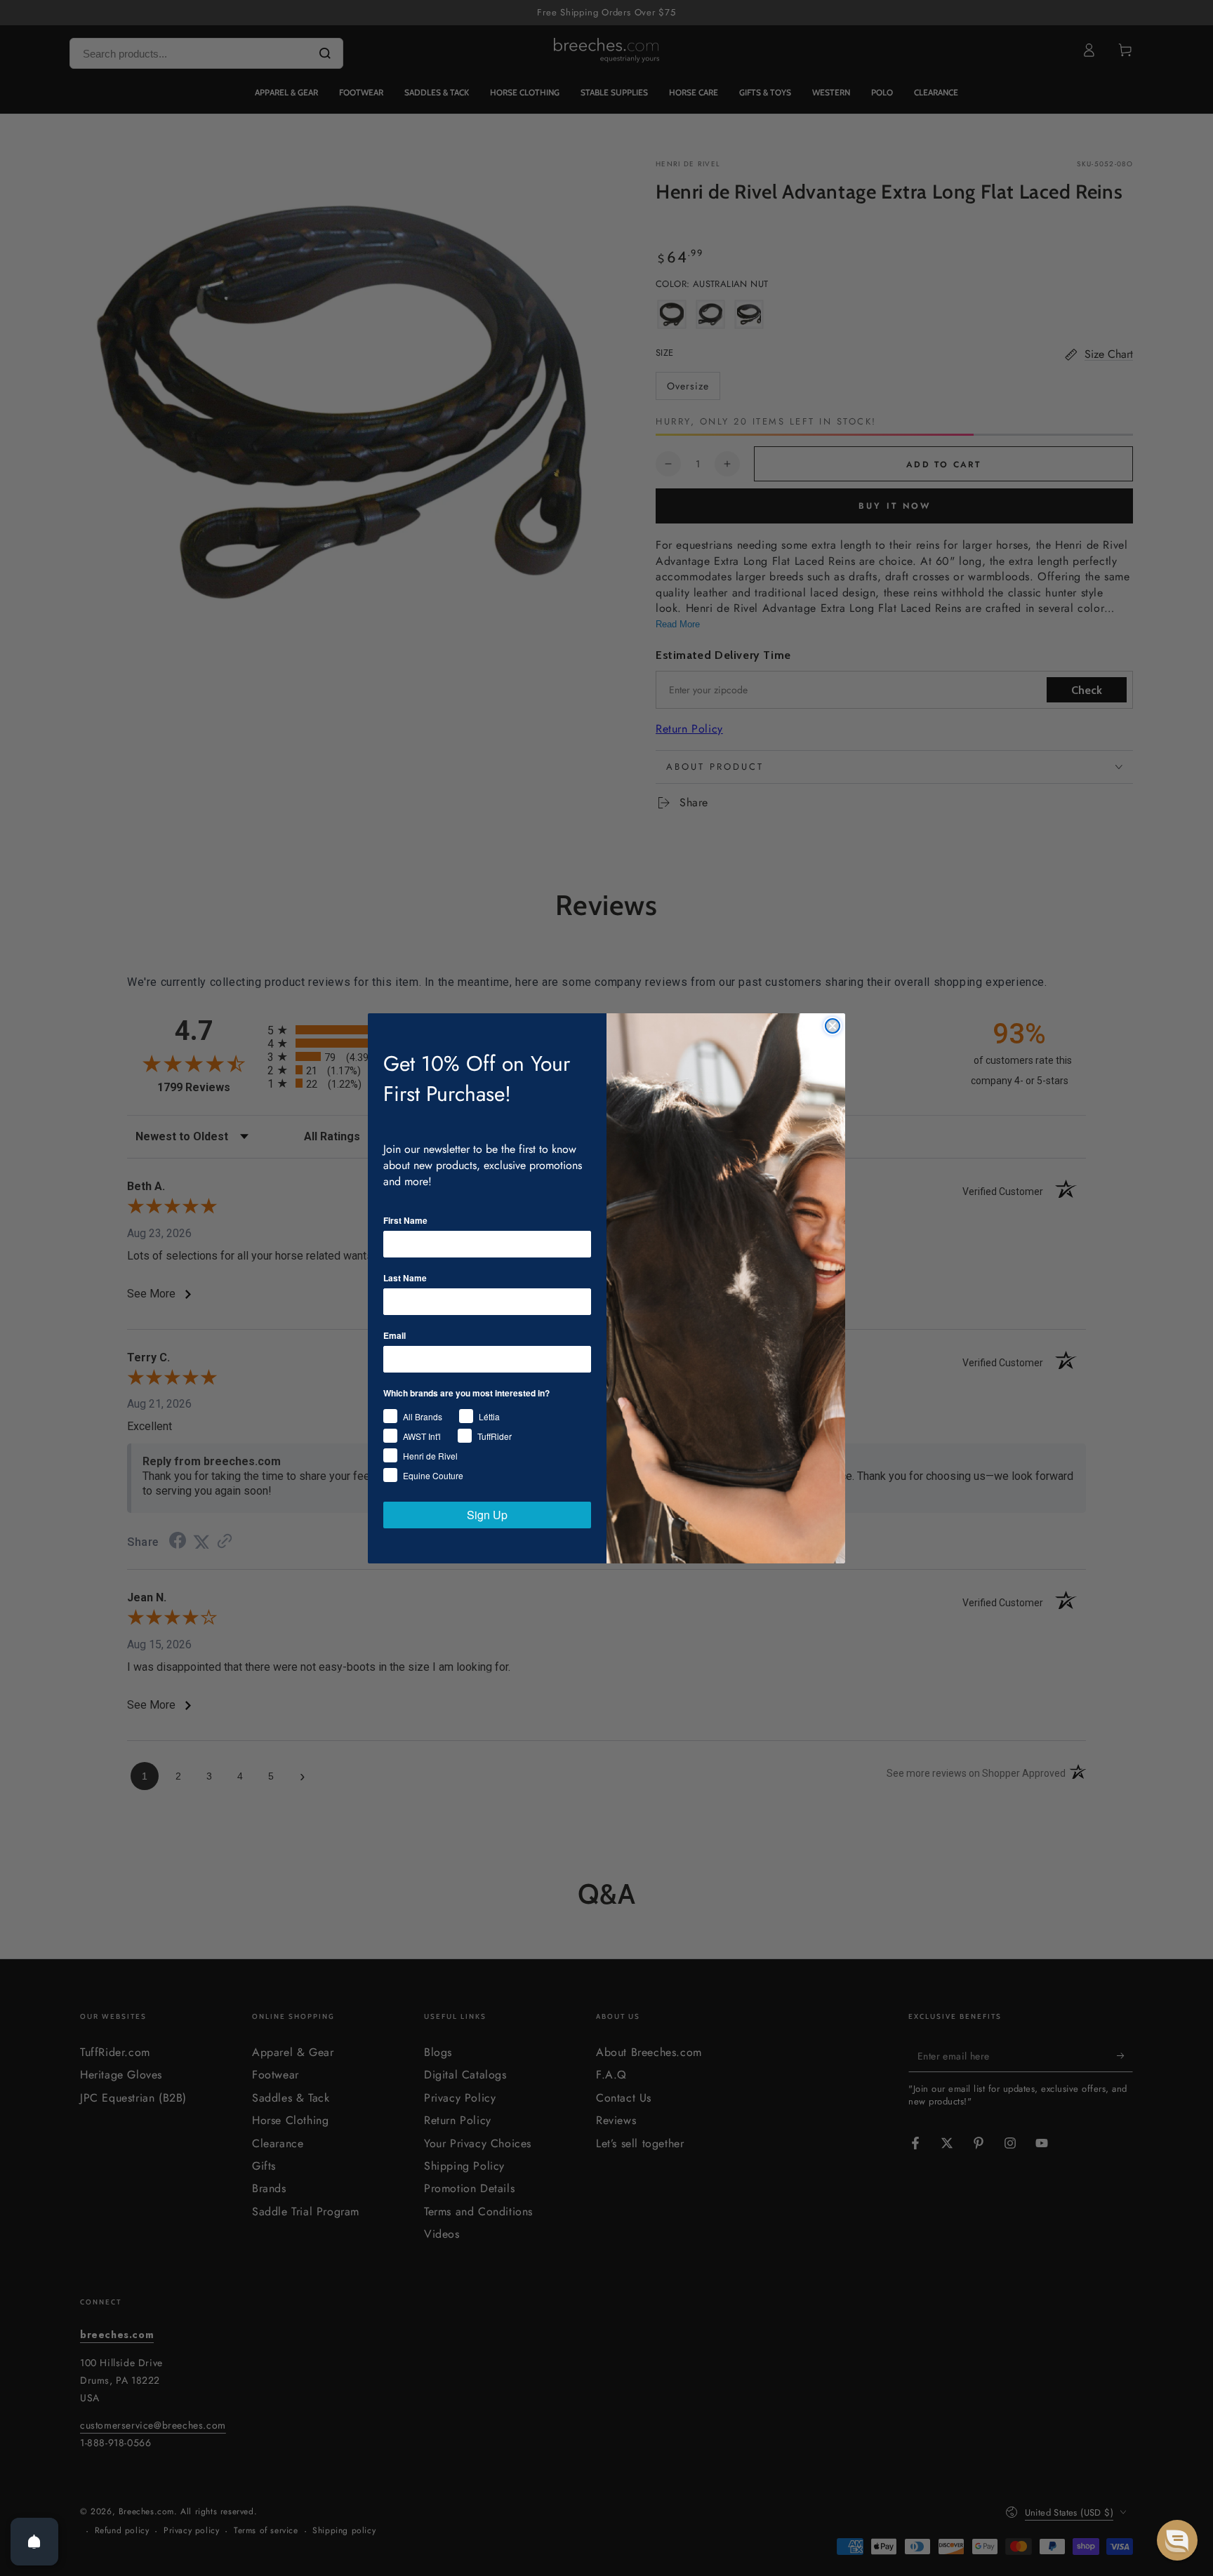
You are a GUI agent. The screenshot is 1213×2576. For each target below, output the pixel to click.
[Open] (34, 2542)
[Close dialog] (833, 1026)
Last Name (405, 1278)
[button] (1177, 2540)
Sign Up (487, 1515)
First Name (405, 1220)
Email (395, 1335)
